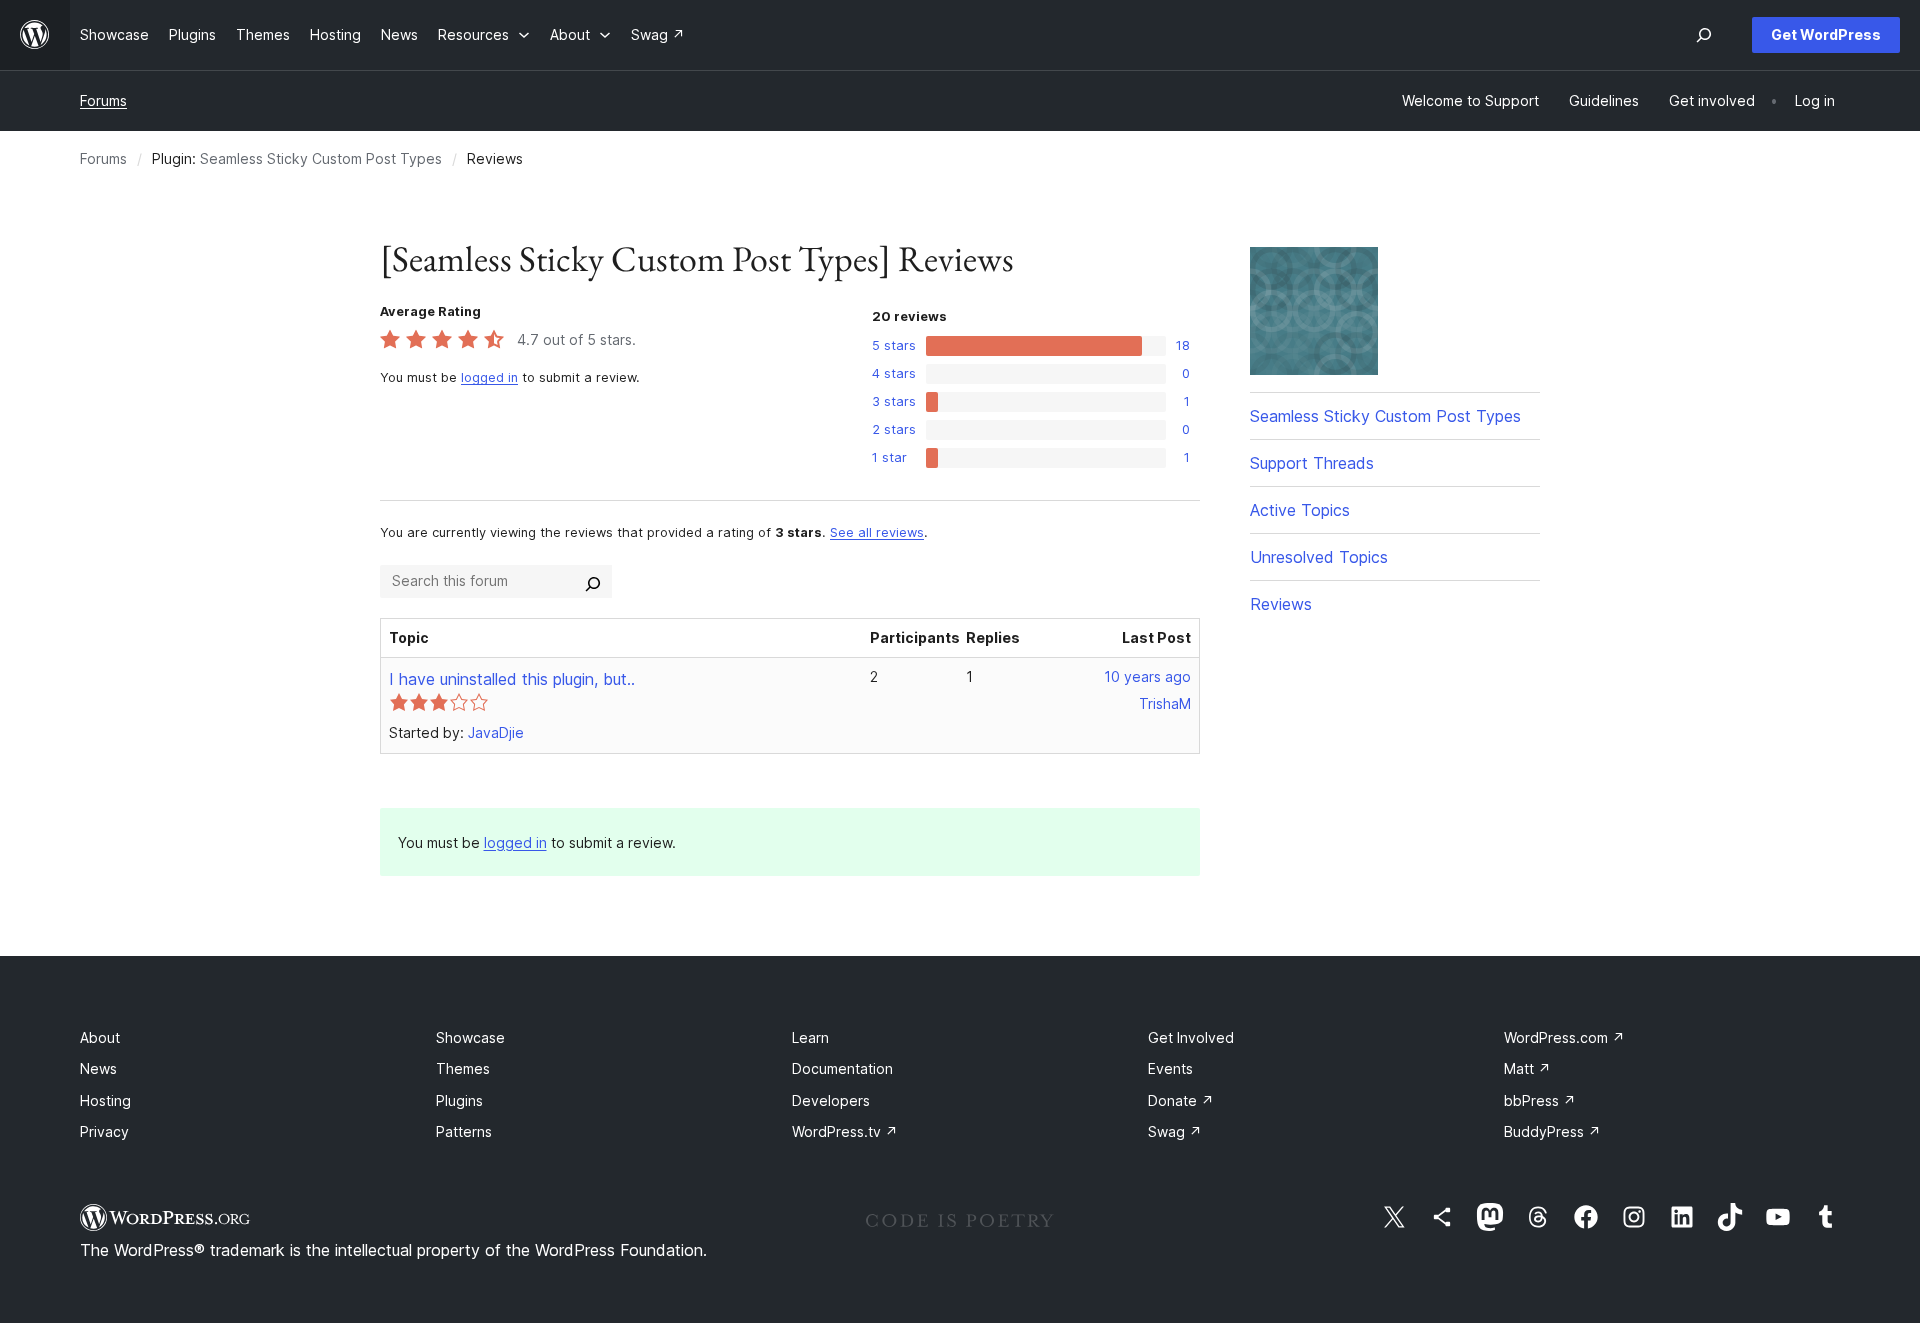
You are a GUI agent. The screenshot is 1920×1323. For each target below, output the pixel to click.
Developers (831, 1100)
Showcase (470, 1037)
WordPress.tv (845, 1131)
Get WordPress (1826, 34)
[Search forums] (593, 581)
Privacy (104, 1131)
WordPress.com (1564, 1037)
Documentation (842, 1068)
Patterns (464, 1131)
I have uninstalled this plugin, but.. (512, 679)
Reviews (1281, 604)
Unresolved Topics (1319, 557)
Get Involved (1191, 1037)
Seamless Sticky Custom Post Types (321, 158)
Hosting (105, 1100)
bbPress (1540, 1100)
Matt (1527, 1068)
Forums (103, 100)
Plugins (459, 1100)
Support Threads (1312, 463)
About (100, 1037)
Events (1170, 1068)
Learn (810, 1037)
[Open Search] (1704, 35)
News (98, 1068)
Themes (463, 1068)
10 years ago (1147, 676)
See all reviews (877, 532)
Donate (1181, 1100)
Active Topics (1300, 510)
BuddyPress (1552, 1131)
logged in (489, 377)
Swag (1175, 1131)
